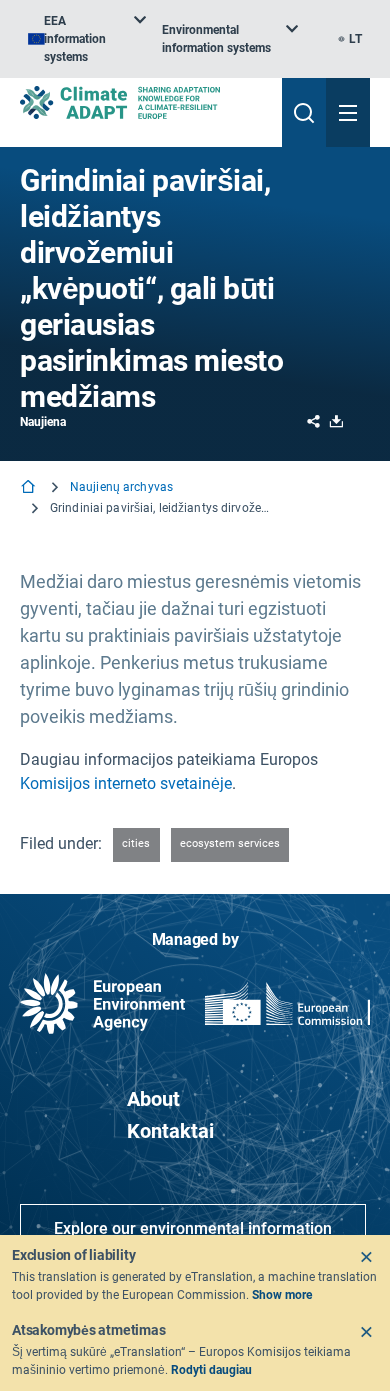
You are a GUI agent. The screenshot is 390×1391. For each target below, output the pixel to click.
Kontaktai (170, 1131)
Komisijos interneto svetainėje (126, 783)
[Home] (30, 488)
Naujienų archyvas (121, 487)
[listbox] (87, 39)
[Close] (366, 1257)
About (153, 1099)
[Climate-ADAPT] (143, 102)
